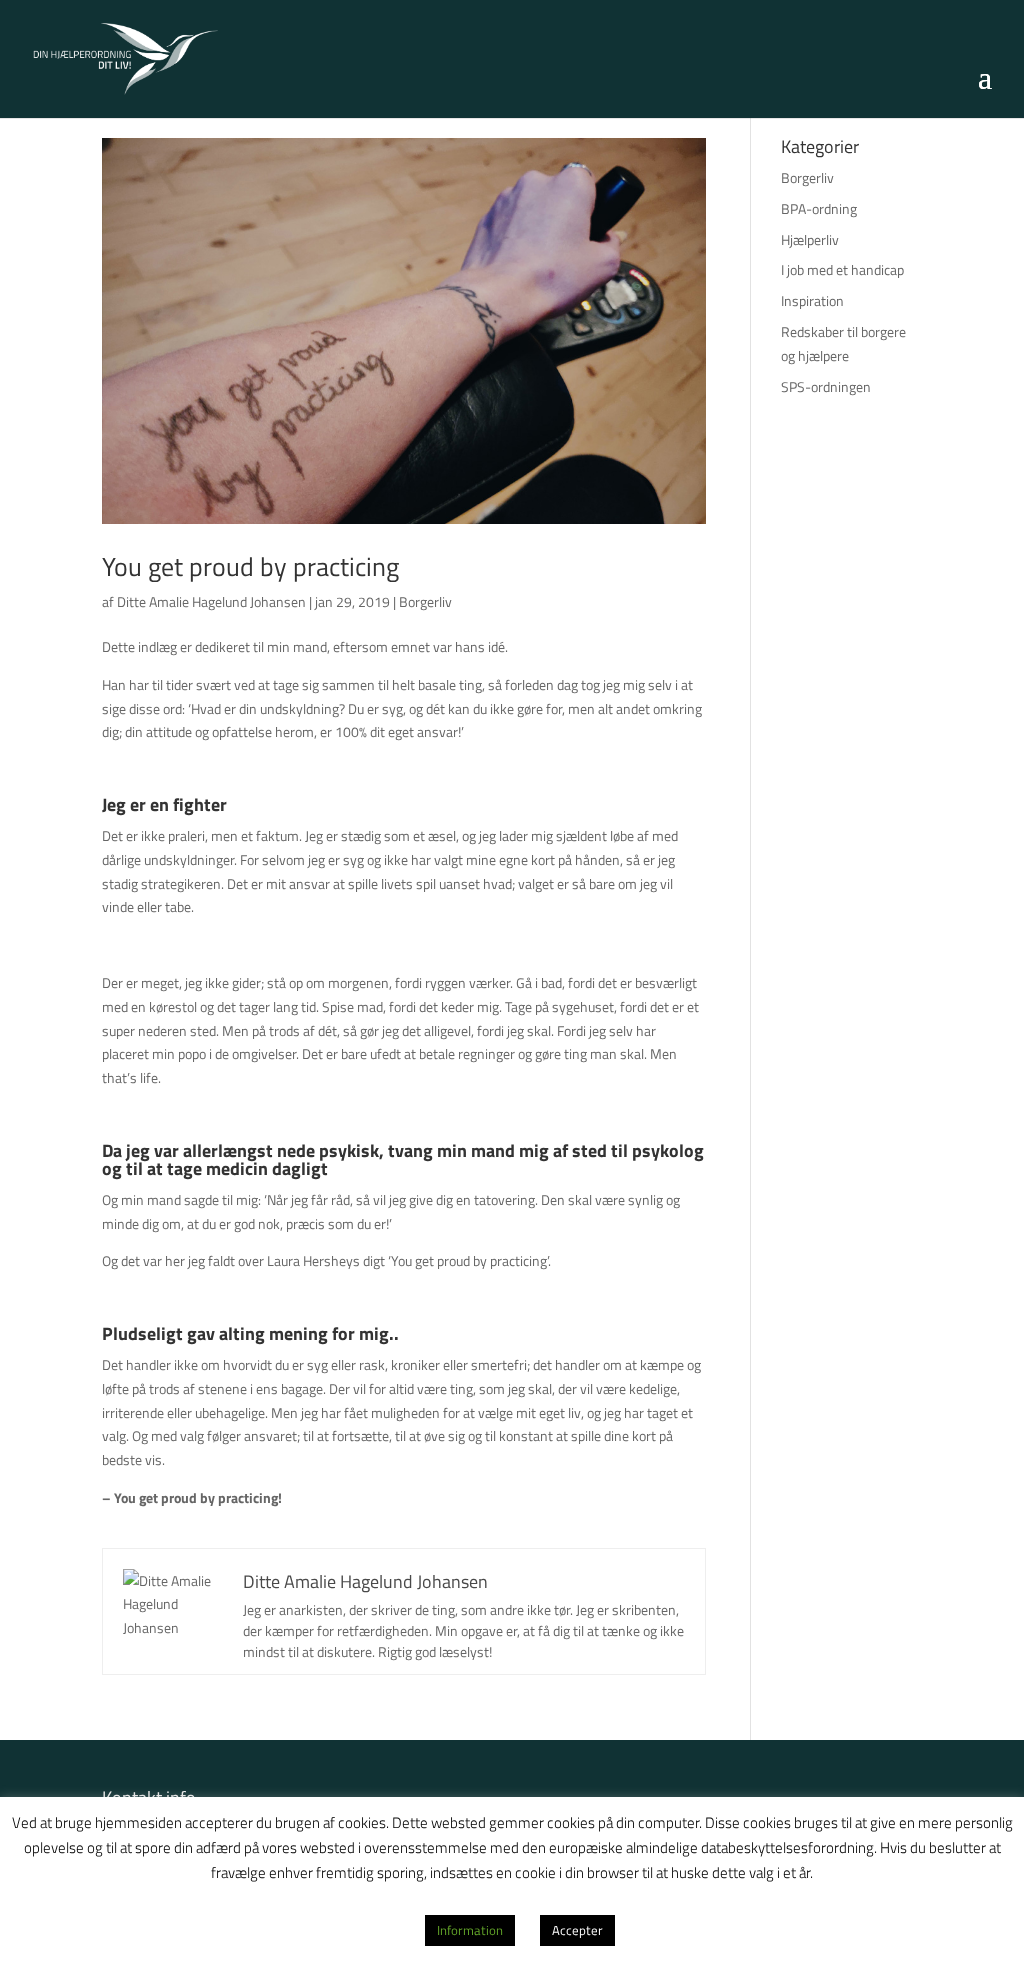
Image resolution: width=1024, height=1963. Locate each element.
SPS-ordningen (826, 386)
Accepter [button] (577, 1930)
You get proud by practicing (250, 566)
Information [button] (470, 1930)
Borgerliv (425, 601)
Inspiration (812, 300)
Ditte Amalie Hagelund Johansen (211, 601)
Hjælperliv (810, 239)
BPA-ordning (819, 208)
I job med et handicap (842, 269)
